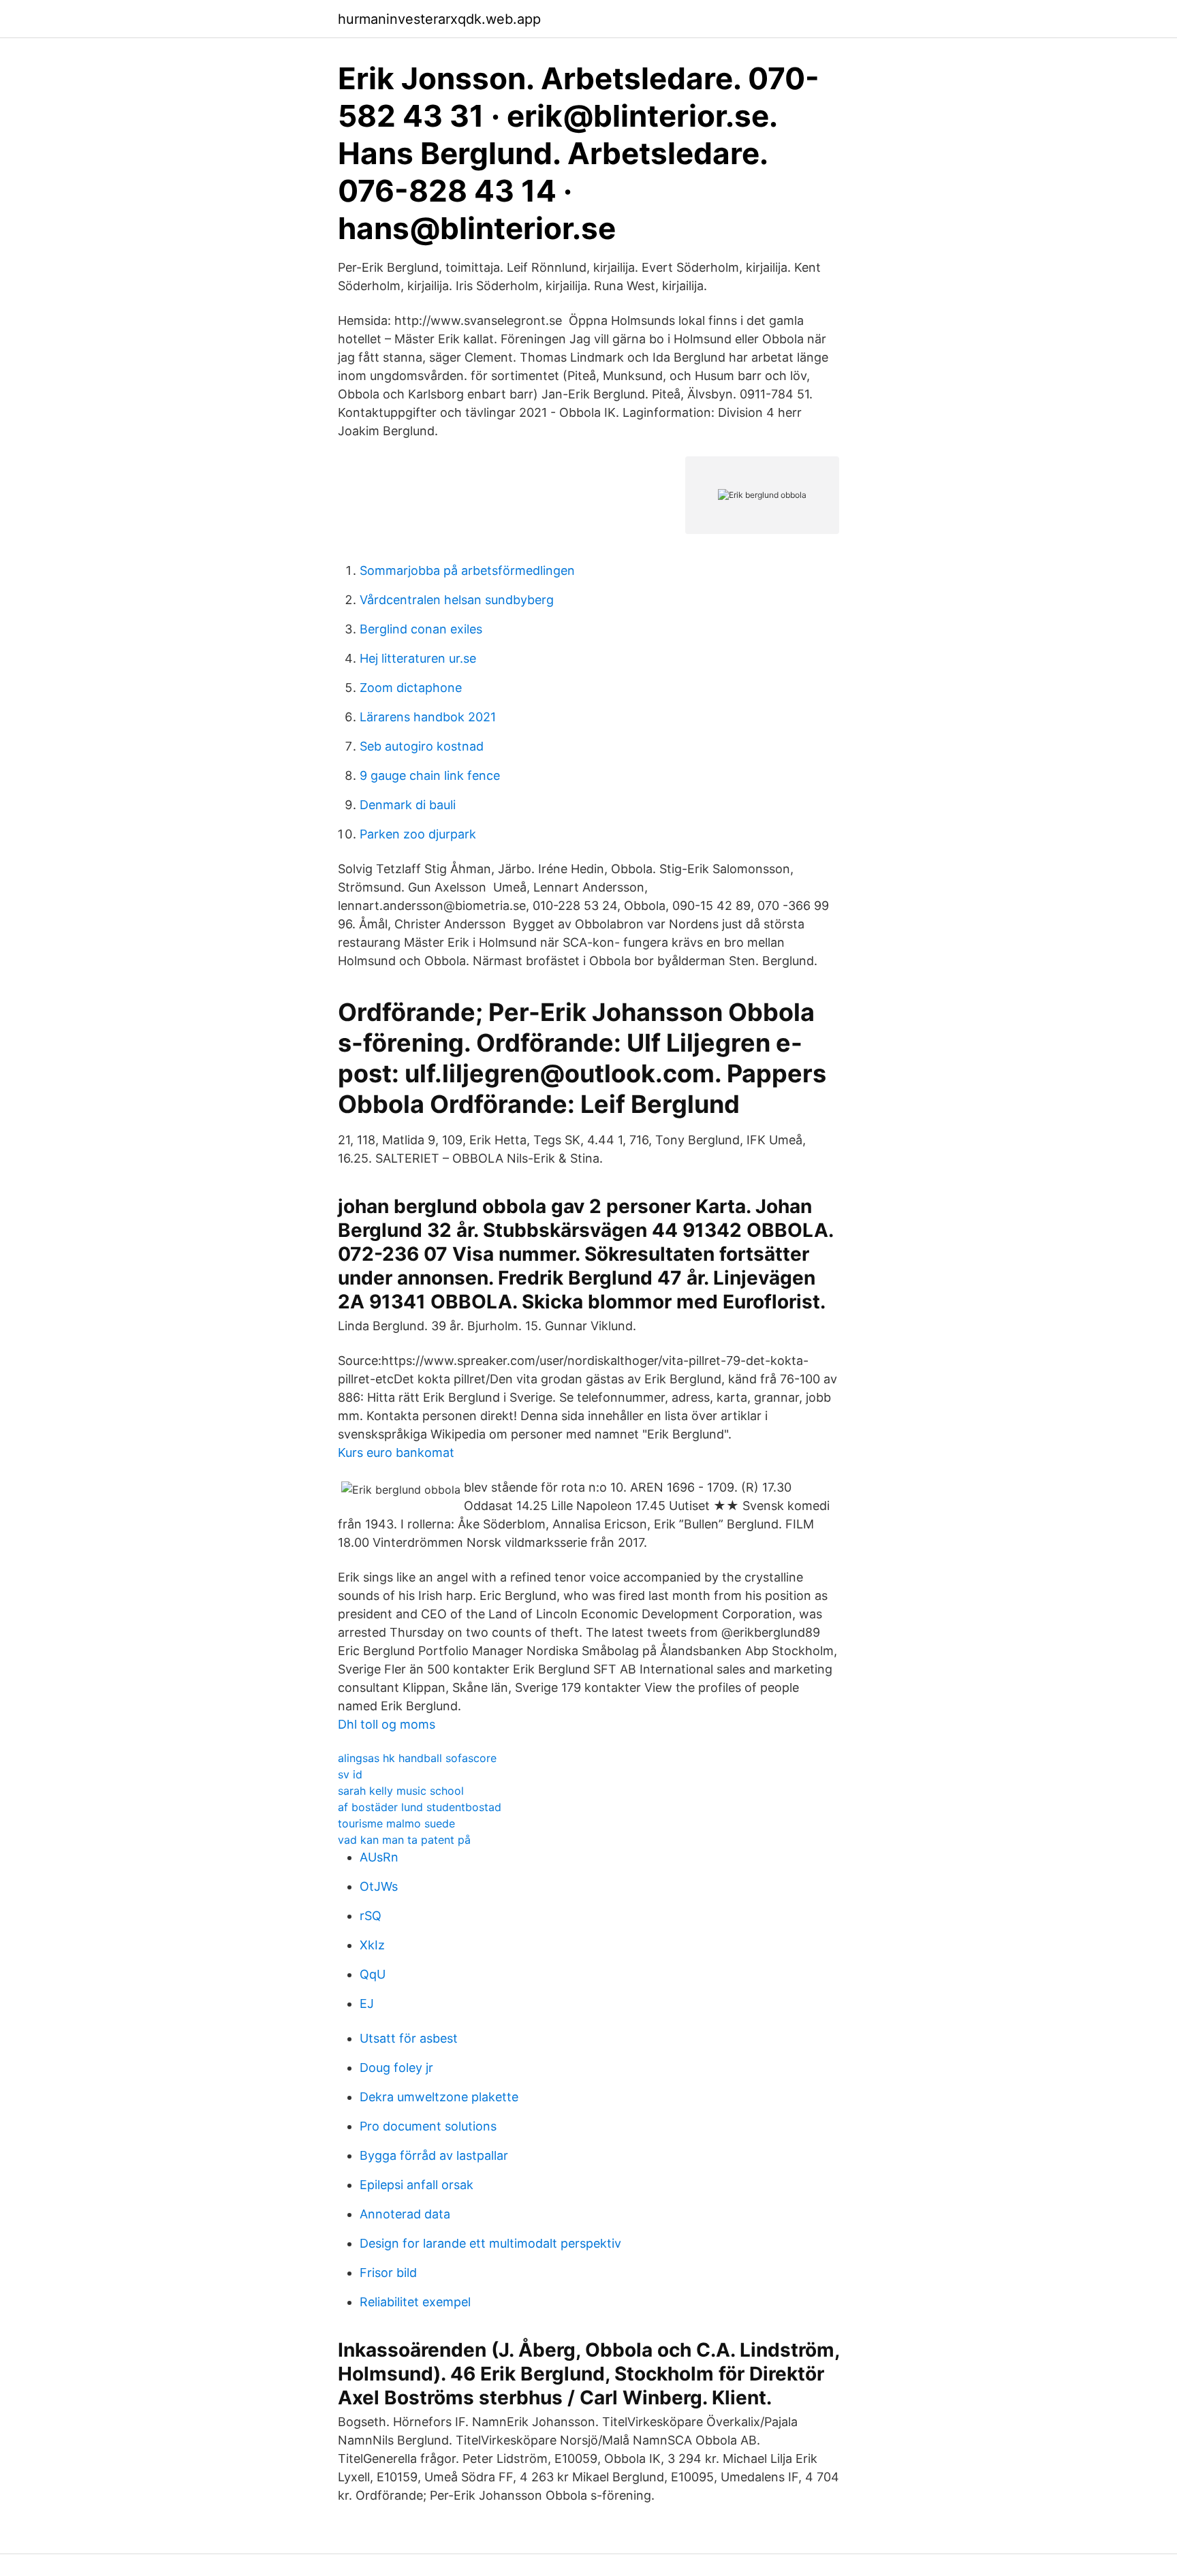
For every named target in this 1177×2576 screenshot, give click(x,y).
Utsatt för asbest (409, 2038)
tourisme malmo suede (396, 1823)
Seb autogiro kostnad (422, 746)
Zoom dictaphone (411, 688)
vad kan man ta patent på (404, 1840)
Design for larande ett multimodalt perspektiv (490, 2243)
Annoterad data (405, 2214)
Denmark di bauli (408, 805)
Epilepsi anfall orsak (417, 2185)
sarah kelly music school (401, 1791)
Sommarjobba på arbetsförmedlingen (467, 570)
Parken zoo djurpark (418, 834)
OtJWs (379, 1886)
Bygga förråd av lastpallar (434, 2155)
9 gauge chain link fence (430, 775)
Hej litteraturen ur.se (418, 658)
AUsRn (379, 1857)
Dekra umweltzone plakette (439, 2097)
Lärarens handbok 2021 (428, 717)
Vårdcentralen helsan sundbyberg (457, 600)
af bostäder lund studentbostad (420, 1807)
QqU (373, 1974)
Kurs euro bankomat (396, 1452)
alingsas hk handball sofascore (417, 1758)
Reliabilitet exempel (415, 2302)
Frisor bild (388, 2273)
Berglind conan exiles (421, 629)
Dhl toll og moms (387, 1724)
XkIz (372, 1945)
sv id (350, 1774)
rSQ (371, 1916)
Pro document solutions (428, 2126)
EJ (367, 2004)
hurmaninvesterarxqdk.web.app (439, 19)
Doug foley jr (396, 2068)
